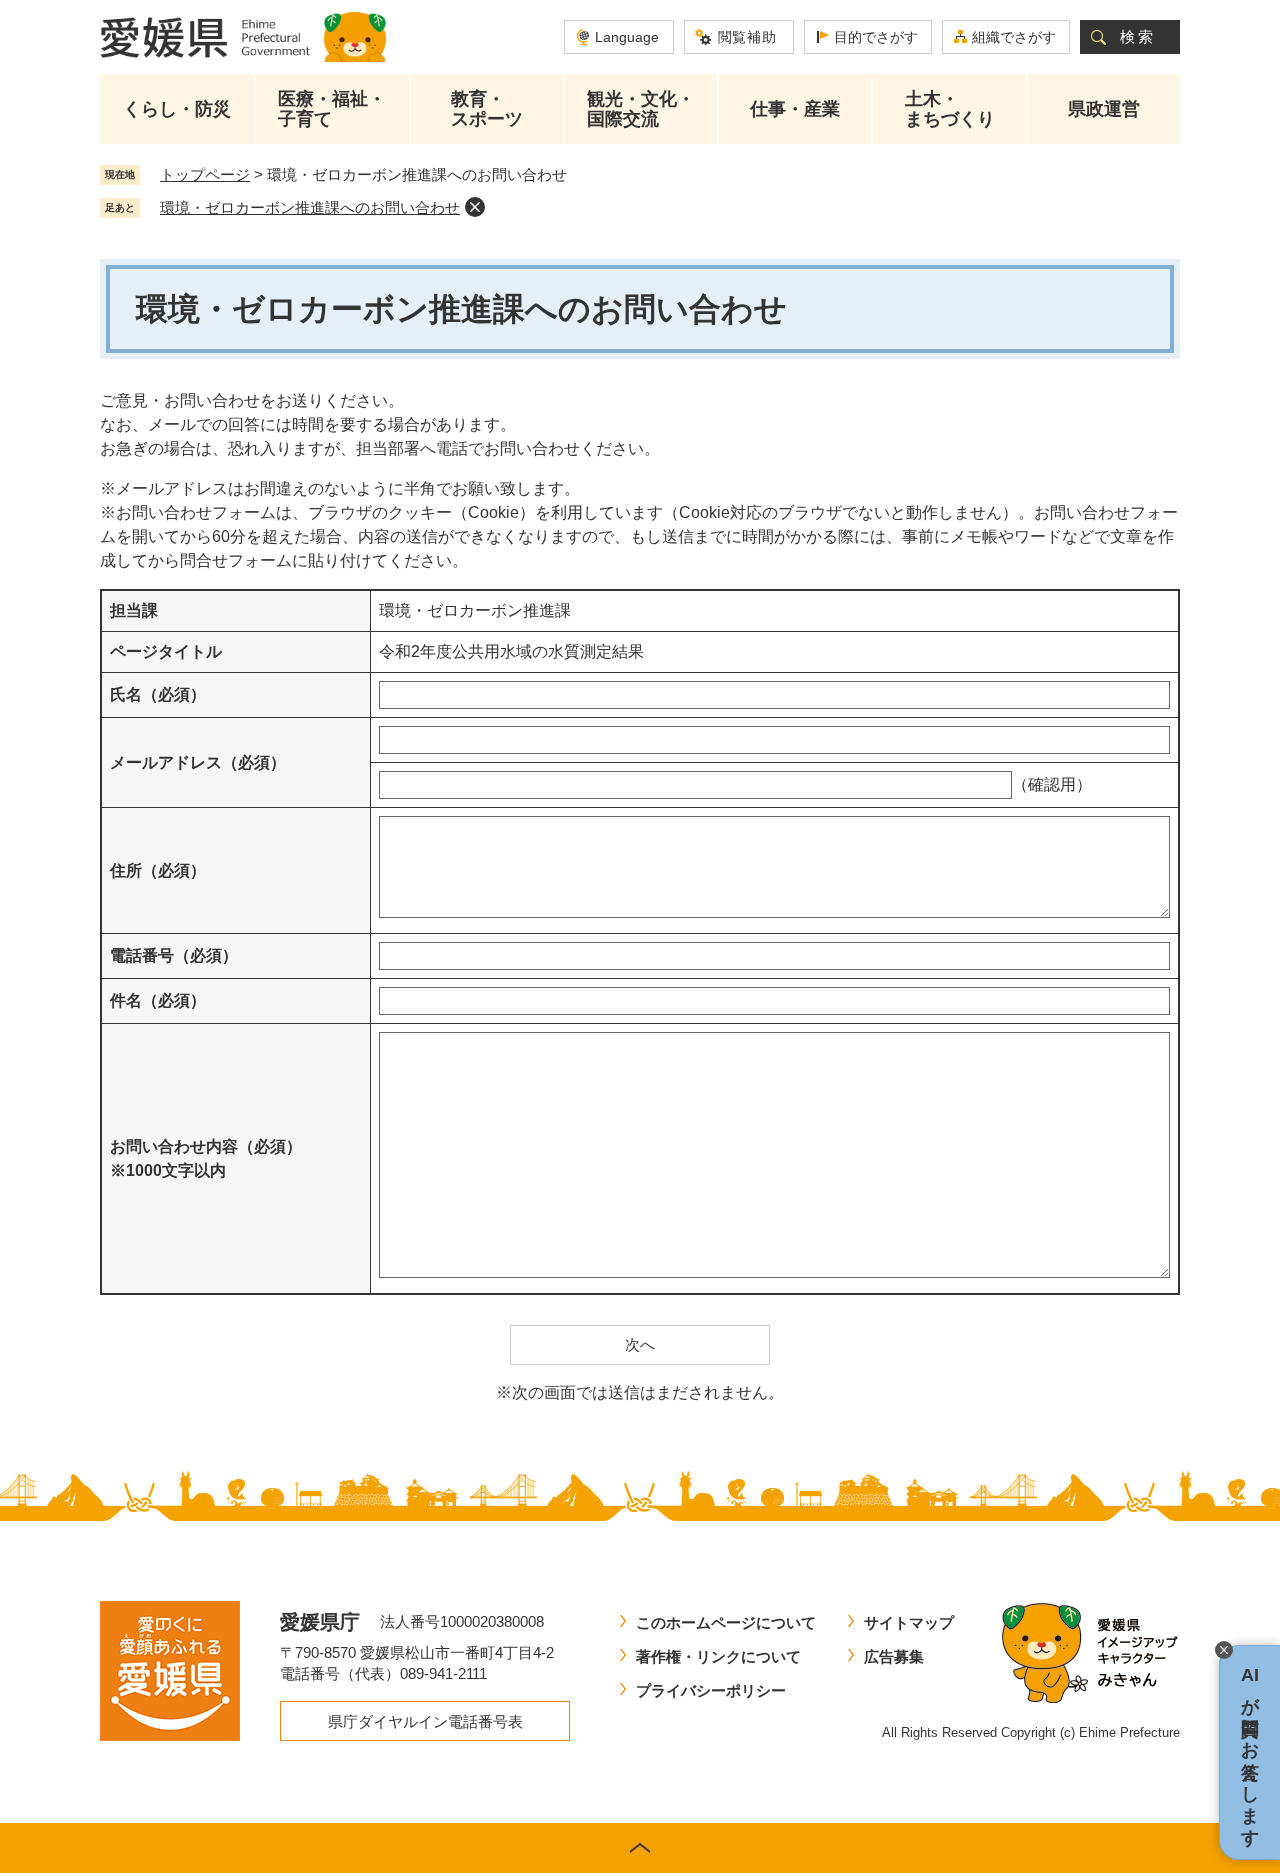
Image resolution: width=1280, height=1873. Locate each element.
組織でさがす (1014, 37)
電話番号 (174, 955)
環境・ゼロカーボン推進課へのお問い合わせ (310, 207)
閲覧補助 (747, 37)
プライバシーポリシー (711, 1690)
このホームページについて (726, 1622)
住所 (158, 870)
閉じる (1224, 1650)
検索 (1138, 36)
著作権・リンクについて (718, 1656)
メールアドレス (198, 762)
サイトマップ (909, 1622)
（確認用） (1052, 784)
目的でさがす (876, 37)
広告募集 (894, 1656)
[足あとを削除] (475, 207)
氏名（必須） (158, 694)
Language (627, 37)
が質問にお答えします (1250, 1752)
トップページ (205, 174)
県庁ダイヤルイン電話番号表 (425, 1721)
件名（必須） (158, 1000)
